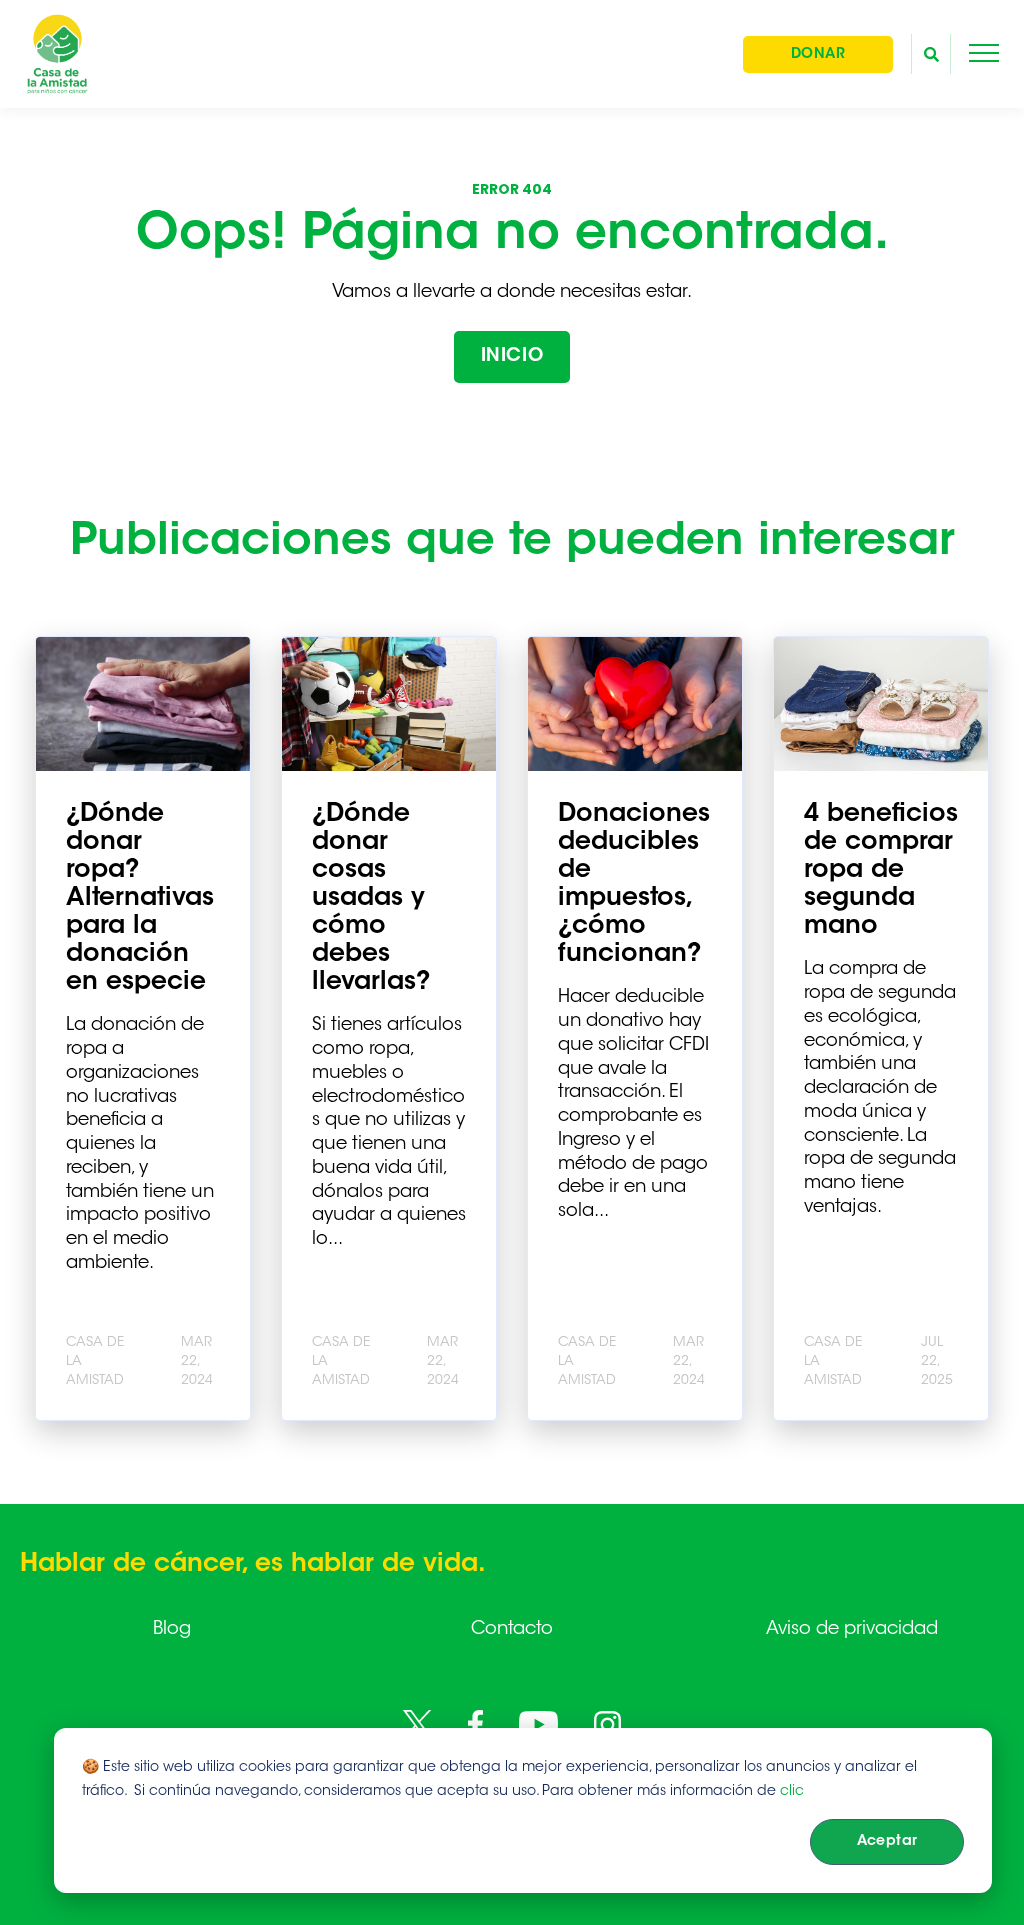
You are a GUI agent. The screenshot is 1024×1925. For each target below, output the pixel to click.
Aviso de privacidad (852, 1630)
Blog (172, 1630)
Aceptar (887, 1842)
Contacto (512, 1630)
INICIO (512, 357)
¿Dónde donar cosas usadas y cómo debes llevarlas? (371, 899)
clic (792, 1792)
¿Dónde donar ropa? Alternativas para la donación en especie (140, 899)
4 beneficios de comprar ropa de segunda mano (881, 871)
